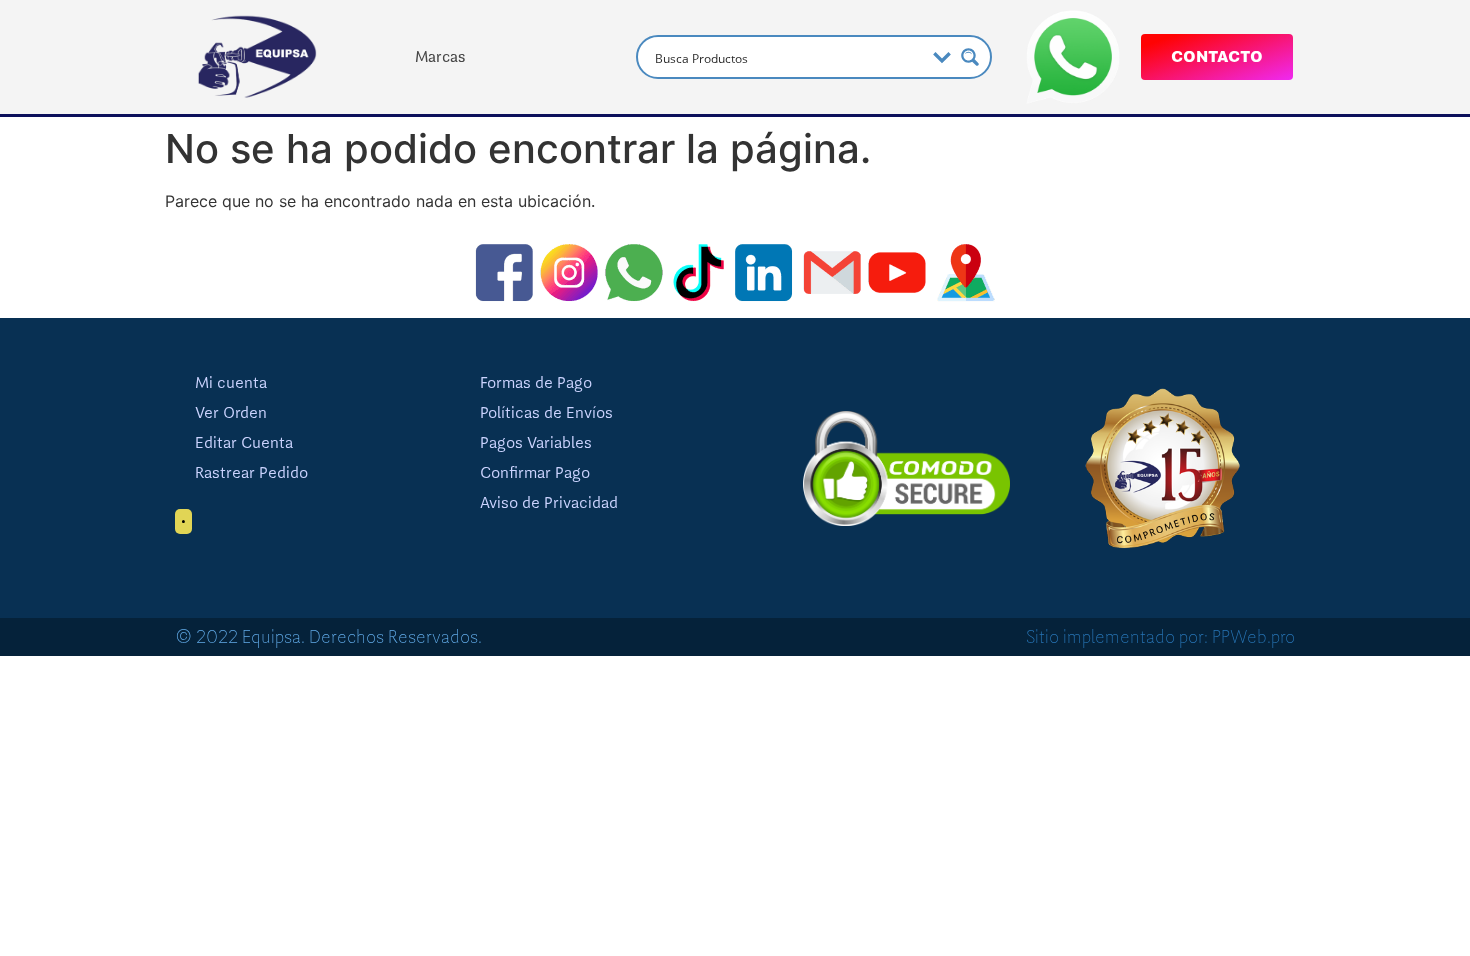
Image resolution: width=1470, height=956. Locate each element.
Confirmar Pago (535, 473)
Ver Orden (231, 413)
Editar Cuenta (244, 443)
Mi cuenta (231, 383)
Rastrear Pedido (251, 473)
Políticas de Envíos (546, 413)
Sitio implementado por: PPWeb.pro (1160, 637)
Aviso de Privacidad (549, 503)
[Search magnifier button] (970, 57)
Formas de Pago (536, 383)
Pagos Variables (536, 443)
